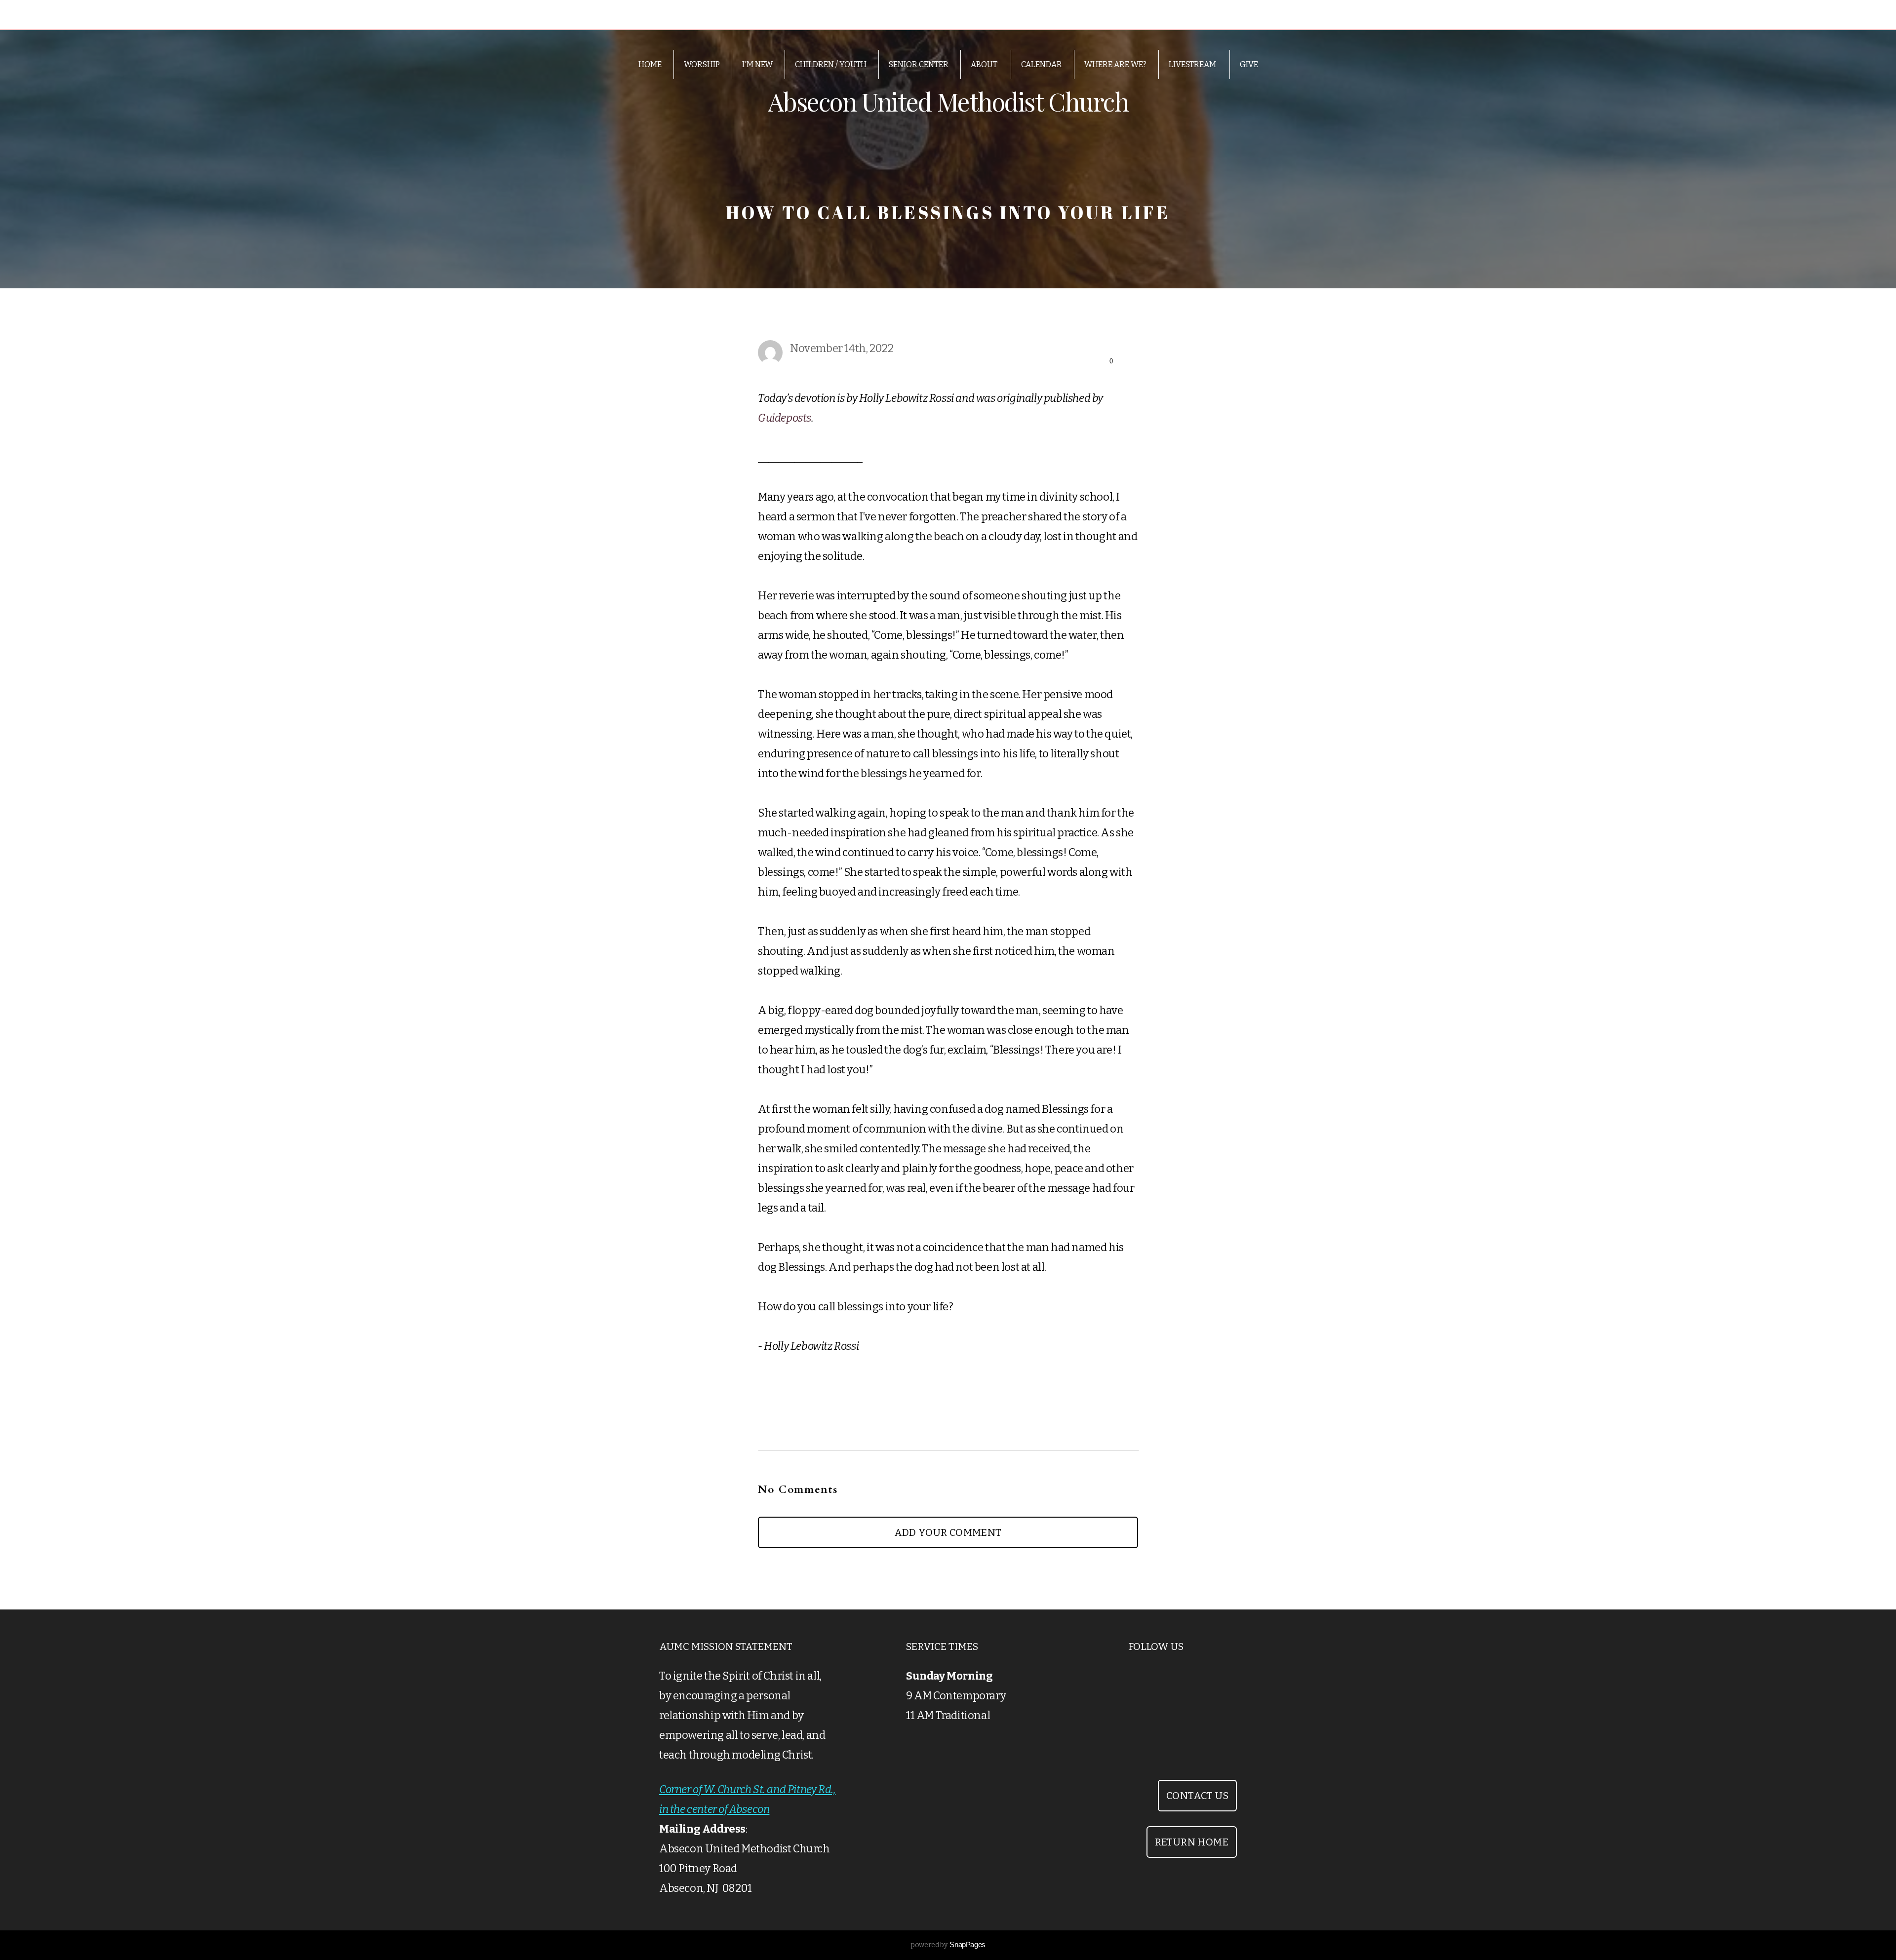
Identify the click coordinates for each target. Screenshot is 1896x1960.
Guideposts (785, 418)
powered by (948, 1945)
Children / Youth (831, 64)
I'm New (757, 64)
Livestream (1193, 64)
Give (1249, 64)
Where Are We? (1115, 64)
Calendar (1042, 64)
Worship (702, 64)
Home (650, 64)
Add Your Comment (948, 1532)
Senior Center (919, 64)
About (985, 64)
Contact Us (1197, 1796)
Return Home (1192, 1842)
